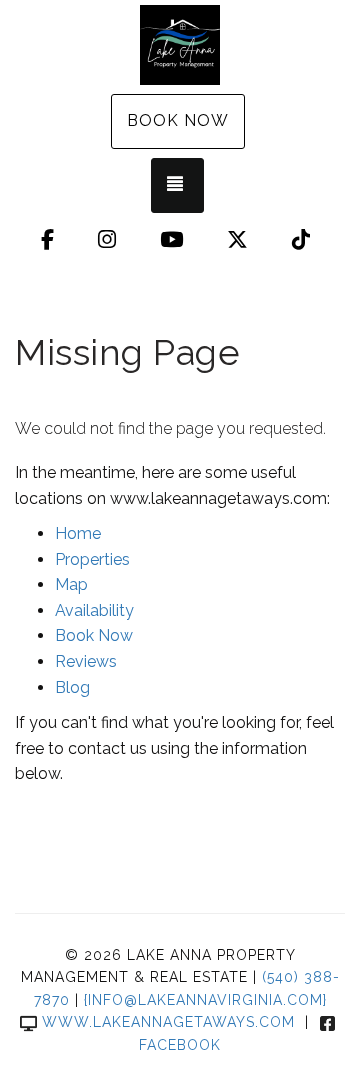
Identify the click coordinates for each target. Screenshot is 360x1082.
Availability (94, 610)
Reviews (86, 661)
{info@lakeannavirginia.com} (205, 1000)
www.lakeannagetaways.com (168, 1022)
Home (78, 533)
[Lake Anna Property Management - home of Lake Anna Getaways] (180, 45)
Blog (72, 687)
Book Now (178, 120)
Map (71, 584)
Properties (92, 559)
